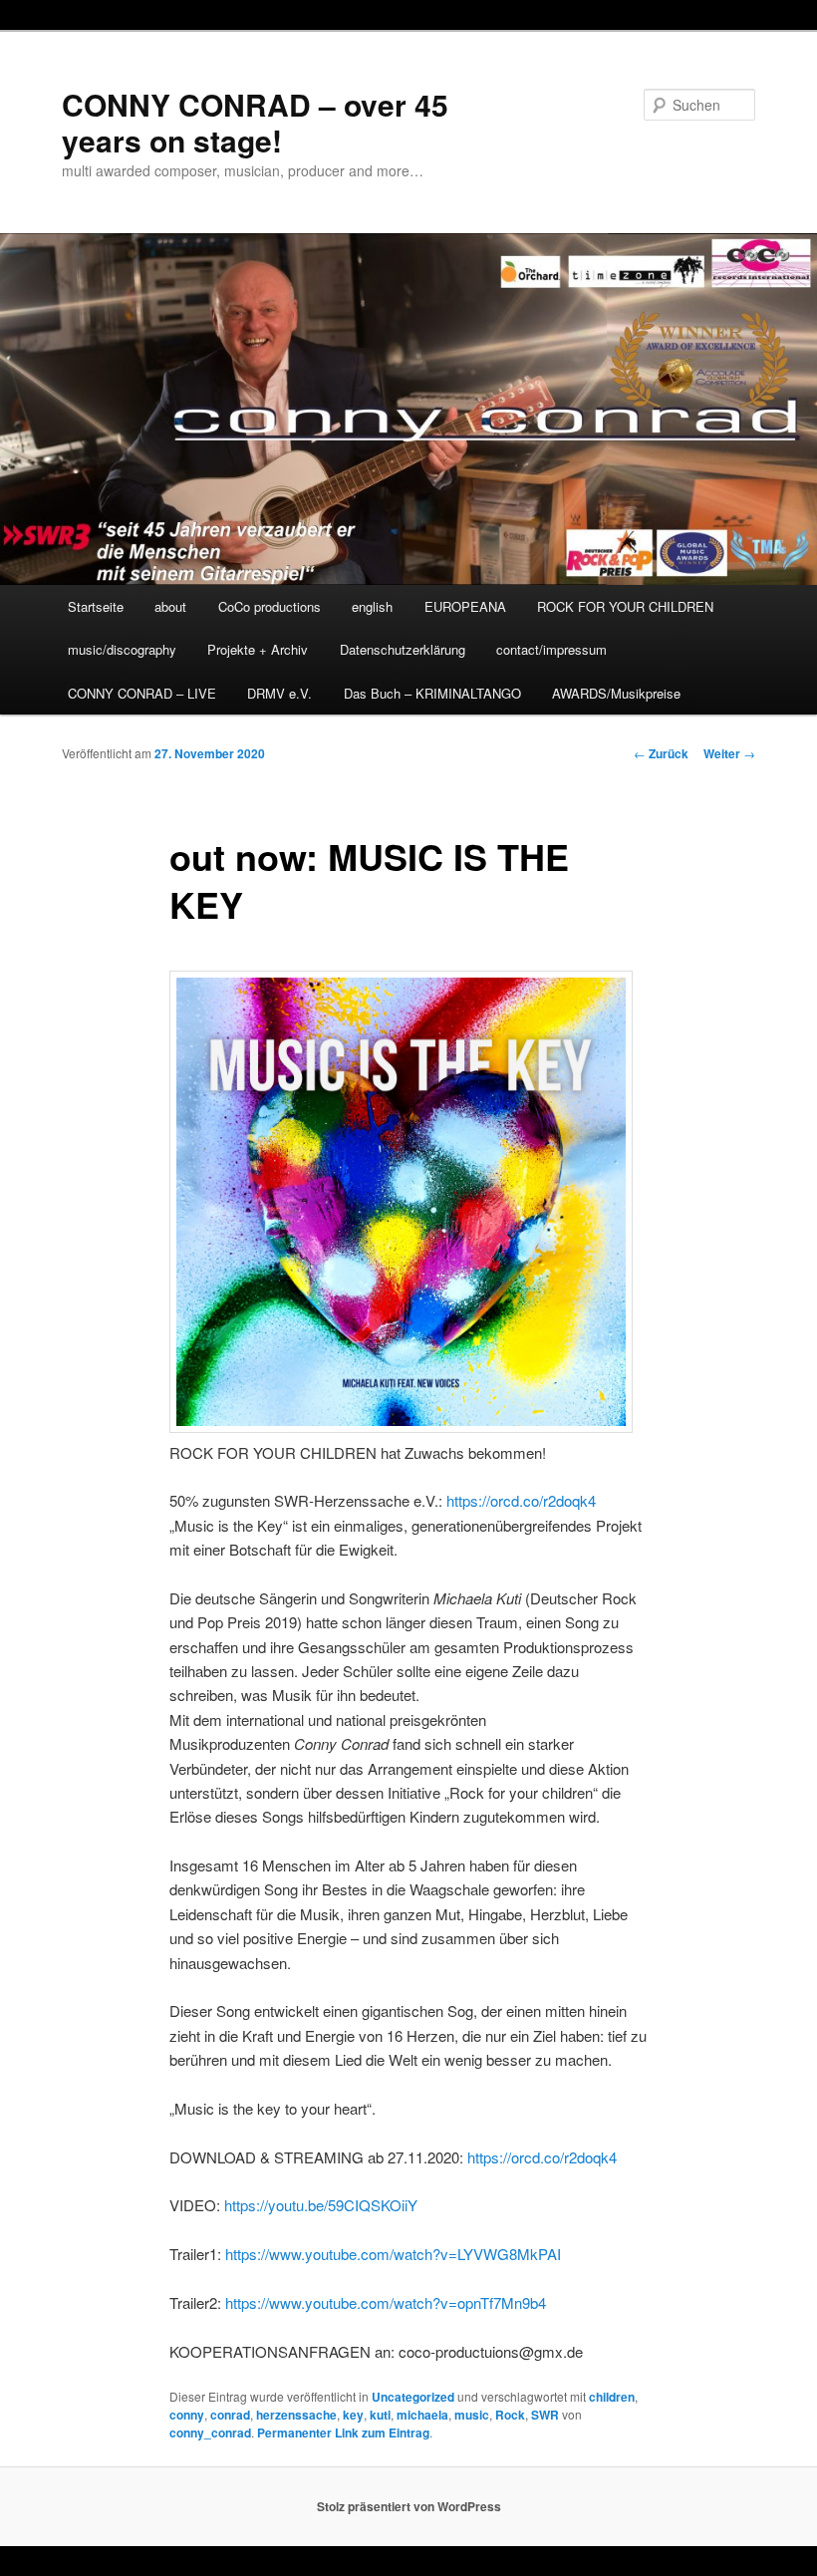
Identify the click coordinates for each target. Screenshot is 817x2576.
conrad (230, 2415)
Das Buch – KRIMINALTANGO (432, 693)
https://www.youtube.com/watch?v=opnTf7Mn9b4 (386, 2302)
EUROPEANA (465, 606)
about (170, 606)
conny (187, 2415)
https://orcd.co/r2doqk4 (521, 1500)
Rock (510, 2415)
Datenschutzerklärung (403, 649)
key (353, 2415)
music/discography (122, 649)
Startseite (96, 606)
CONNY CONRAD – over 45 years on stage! (255, 122)
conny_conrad (210, 2433)
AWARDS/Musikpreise (616, 693)
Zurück (661, 753)
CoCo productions (270, 606)
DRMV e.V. (279, 693)
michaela (422, 2415)
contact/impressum (551, 649)
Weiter (729, 753)
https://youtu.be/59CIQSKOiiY (321, 2205)
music (472, 2415)
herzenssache (296, 2415)
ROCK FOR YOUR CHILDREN (625, 606)
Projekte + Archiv (258, 649)
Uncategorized (413, 2397)
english (372, 606)
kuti (380, 2415)
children (612, 2397)
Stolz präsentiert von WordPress (409, 2506)
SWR (545, 2415)
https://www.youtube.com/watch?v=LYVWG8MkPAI (393, 2254)
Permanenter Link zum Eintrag (343, 2433)
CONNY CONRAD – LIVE (142, 693)
